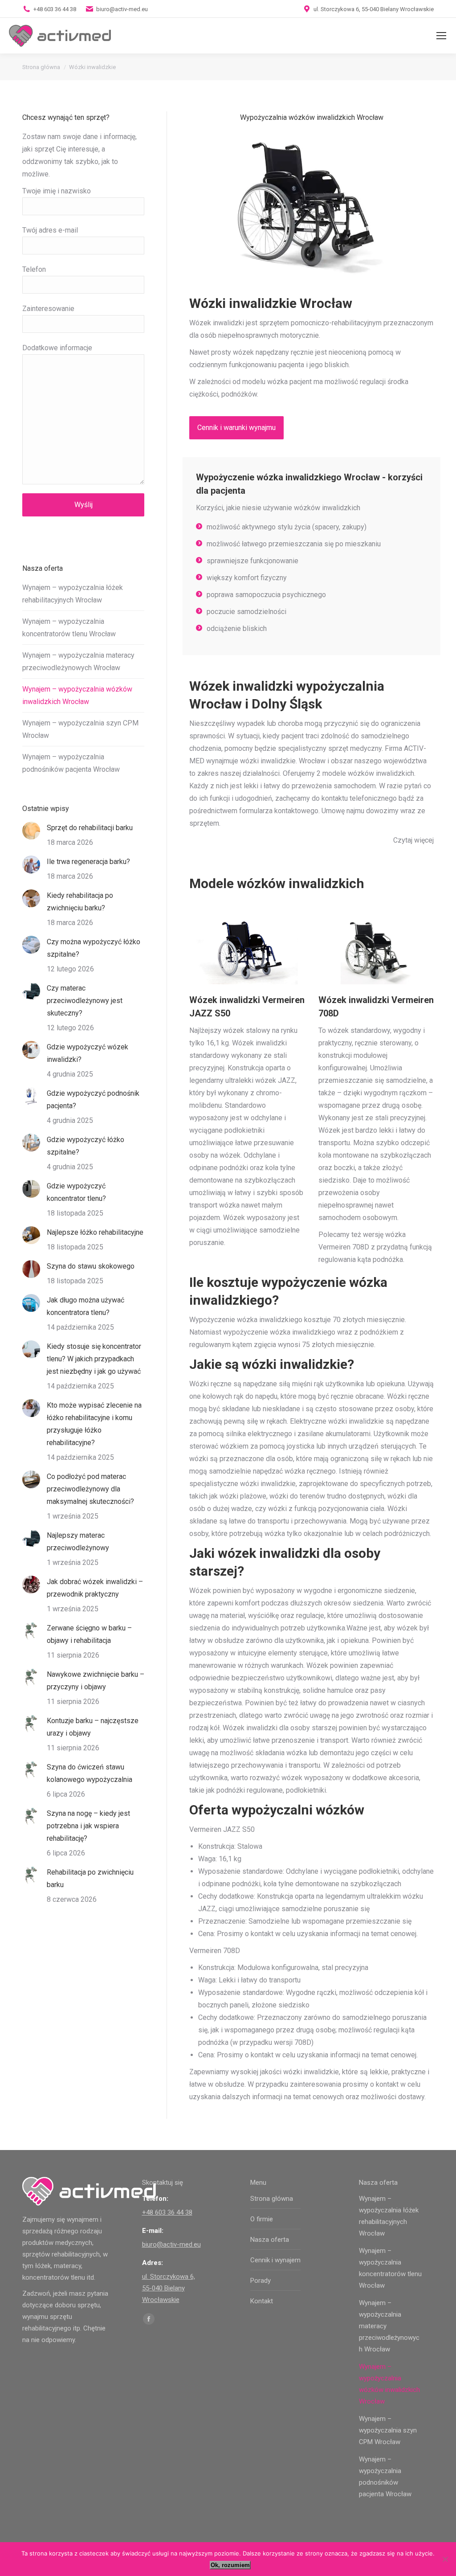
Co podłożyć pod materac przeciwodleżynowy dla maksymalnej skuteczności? (90, 1489)
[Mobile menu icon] (441, 36)
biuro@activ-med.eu (122, 9)
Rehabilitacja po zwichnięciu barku (90, 1878)
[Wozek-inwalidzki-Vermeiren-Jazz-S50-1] (247, 952)
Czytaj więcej (413, 840)
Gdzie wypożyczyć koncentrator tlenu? (76, 1192)
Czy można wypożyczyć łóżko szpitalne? (94, 948)
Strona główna (272, 2199)
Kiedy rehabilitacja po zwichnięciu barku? (80, 902)
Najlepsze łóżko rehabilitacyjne (95, 1232)
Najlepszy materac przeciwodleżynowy (78, 1542)
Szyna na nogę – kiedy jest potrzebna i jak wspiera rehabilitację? (88, 1826)
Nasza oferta (270, 2240)
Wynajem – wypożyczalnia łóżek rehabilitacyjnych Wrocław (73, 594)
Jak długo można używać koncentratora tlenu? (85, 1306)
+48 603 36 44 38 (55, 9)
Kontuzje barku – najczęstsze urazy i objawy (93, 1727)
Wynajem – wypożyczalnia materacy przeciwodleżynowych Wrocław (78, 661)
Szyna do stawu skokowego (91, 1266)
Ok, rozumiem (230, 2565)
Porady (261, 2281)
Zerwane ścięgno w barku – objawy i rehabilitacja (89, 1634)
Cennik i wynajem (275, 2260)
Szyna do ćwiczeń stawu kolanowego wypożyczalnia (90, 1773)
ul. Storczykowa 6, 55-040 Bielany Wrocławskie (169, 2288)
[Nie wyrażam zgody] (445, 2559)
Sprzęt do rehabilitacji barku (90, 828)
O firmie (262, 2219)
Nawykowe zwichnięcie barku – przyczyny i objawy (96, 1681)
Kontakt (262, 2301)
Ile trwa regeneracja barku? (88, 862)
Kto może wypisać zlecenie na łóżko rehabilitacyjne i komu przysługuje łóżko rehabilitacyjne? (94, 1424)
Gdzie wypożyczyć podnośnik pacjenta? (93, 1100)
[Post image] (31, 831)
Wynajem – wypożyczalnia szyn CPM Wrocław (80, 729)
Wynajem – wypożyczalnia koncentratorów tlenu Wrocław (69, 628)
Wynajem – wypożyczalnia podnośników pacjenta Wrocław (71, 763)
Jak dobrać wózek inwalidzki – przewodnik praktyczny (95, 1588)
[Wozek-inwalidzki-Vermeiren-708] (376, 952)
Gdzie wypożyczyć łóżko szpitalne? (85, 1146)
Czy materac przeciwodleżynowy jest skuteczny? (85, 1001)
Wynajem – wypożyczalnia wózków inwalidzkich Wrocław (77, 695)
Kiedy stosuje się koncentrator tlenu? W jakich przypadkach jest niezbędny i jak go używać (94, 1359)
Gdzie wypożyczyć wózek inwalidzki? (88, 1053)
